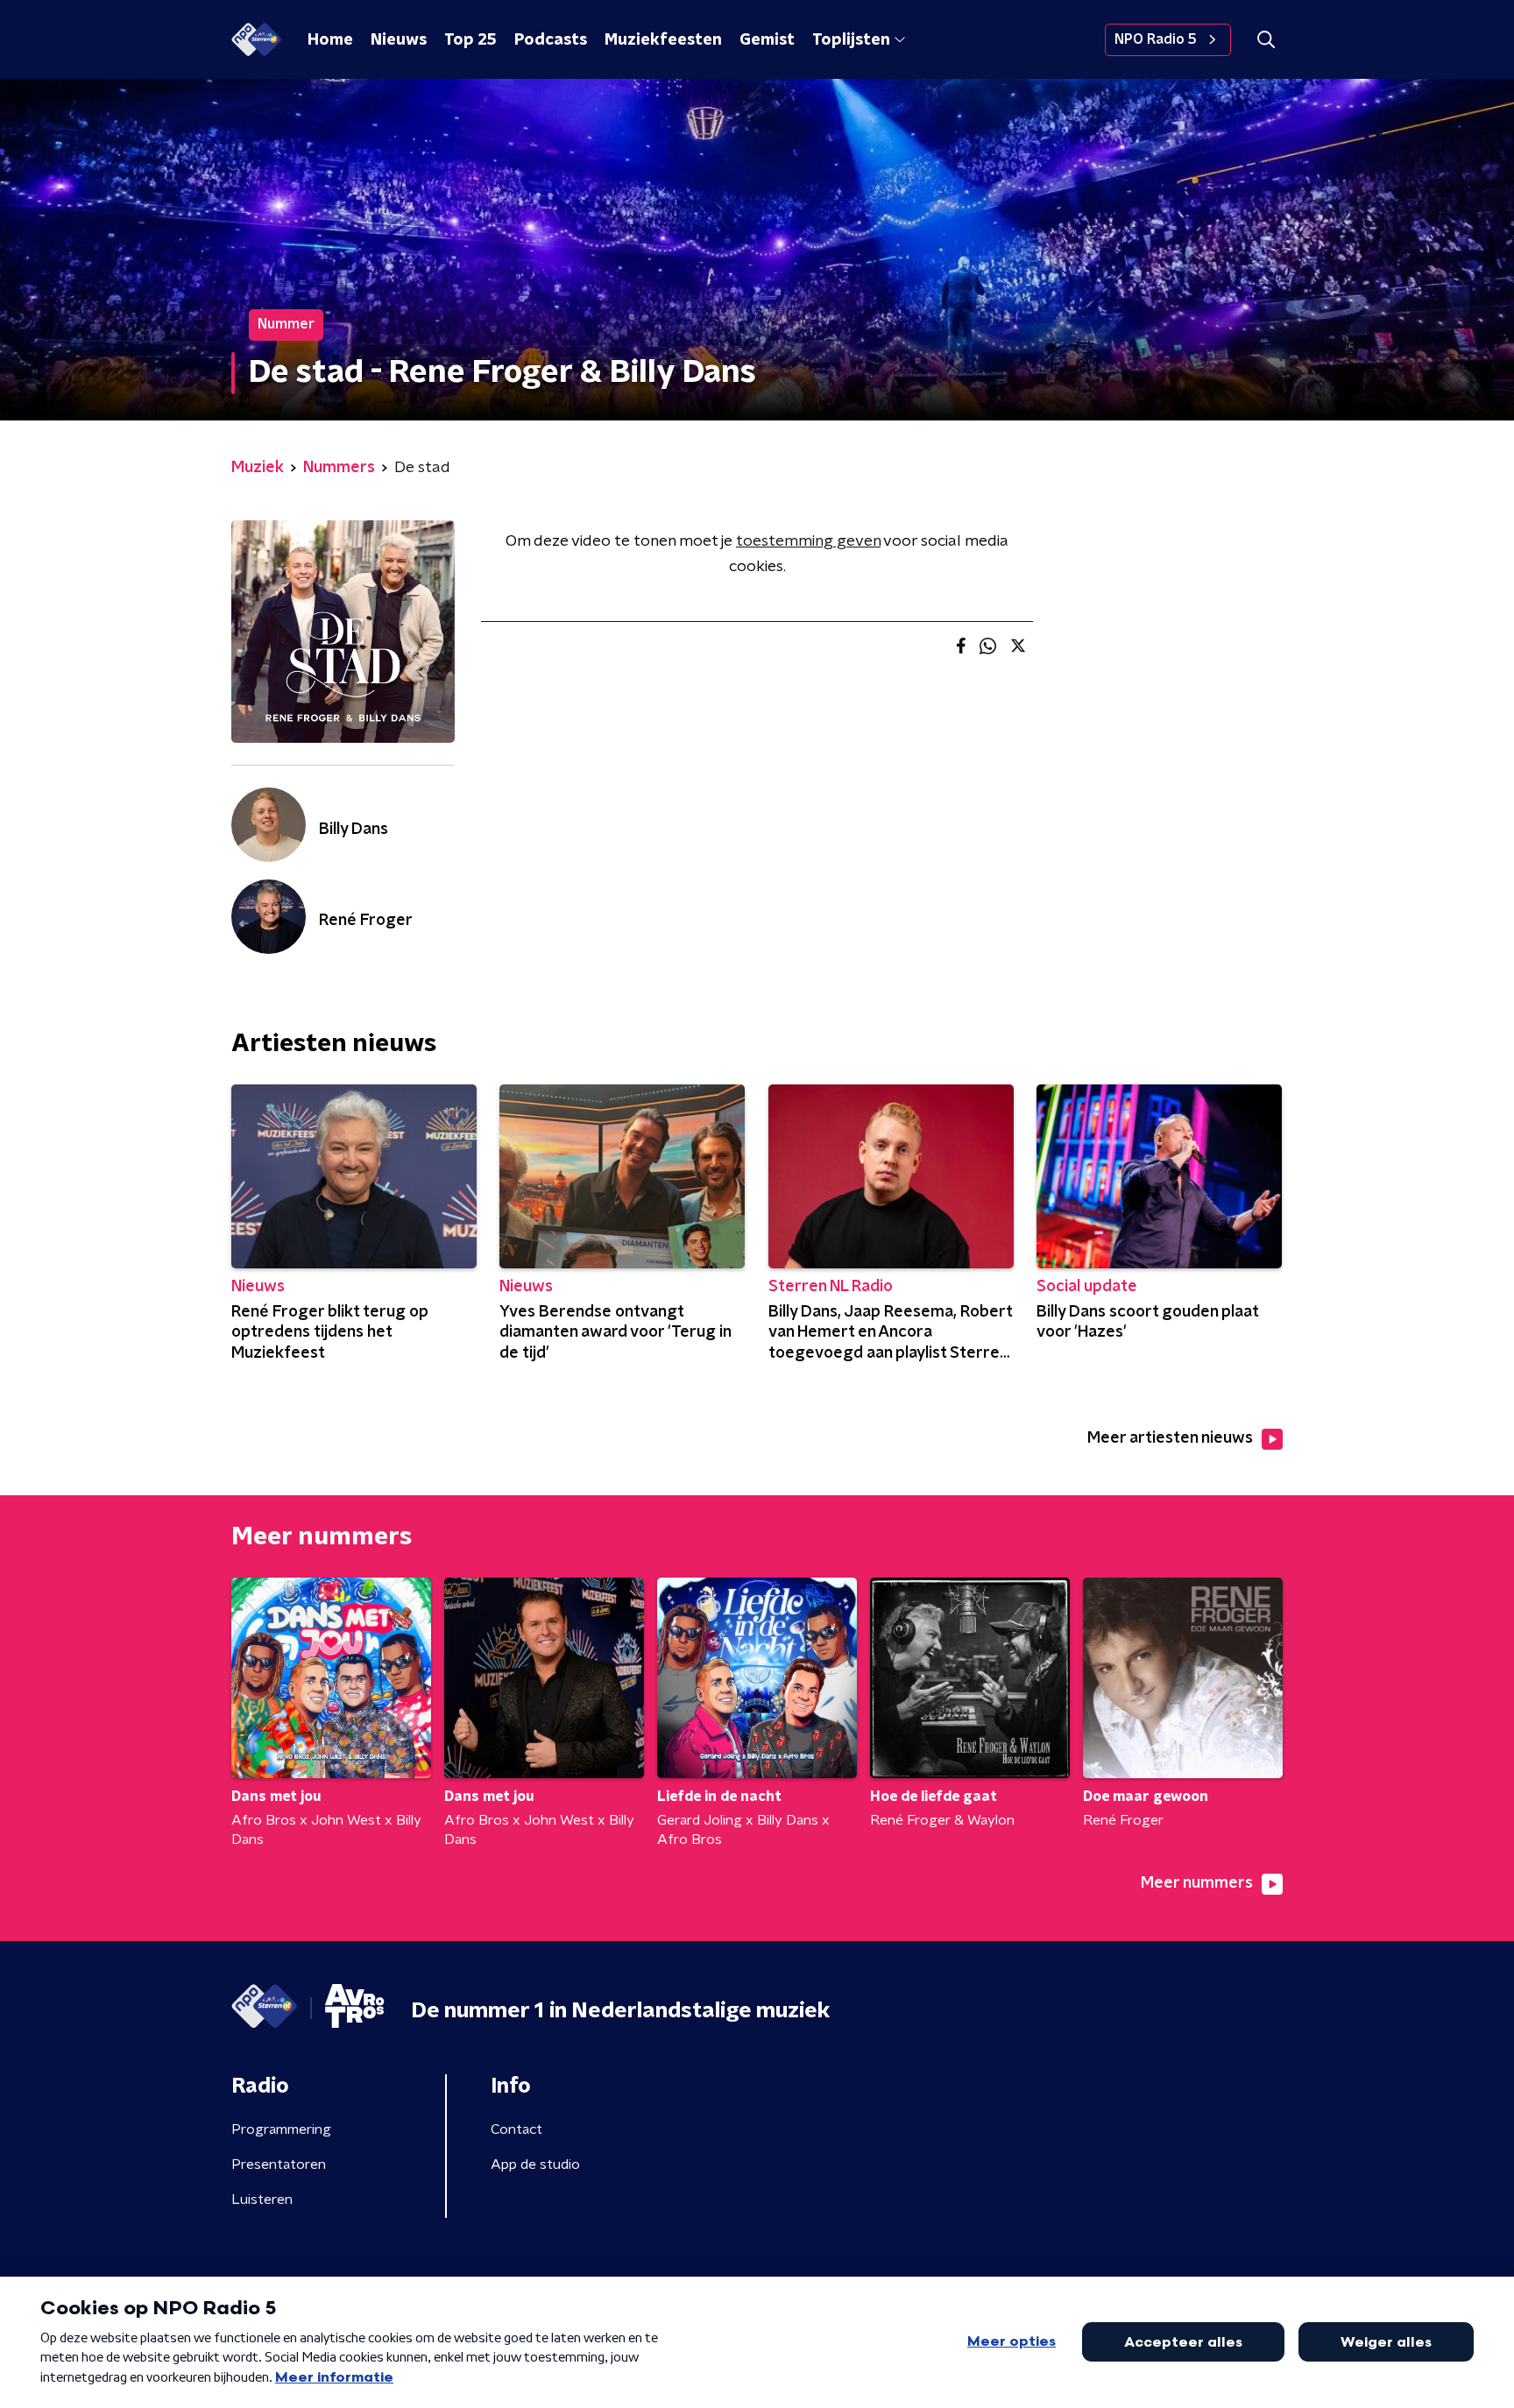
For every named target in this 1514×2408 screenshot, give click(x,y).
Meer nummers (1197, 1883)
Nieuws (399, 40)
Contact (516, 2129)
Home (330, 40)
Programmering (281, 2129)
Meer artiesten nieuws (1170, 1438)
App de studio (535, 2164)
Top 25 (470, 40)
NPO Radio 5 (1156, 39)
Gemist (767, 40)
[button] (1266, 40)
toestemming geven (808, 541)
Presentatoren (279, 2164)
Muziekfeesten (663, 40)
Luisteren (262, 2200)
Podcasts (551, 40)
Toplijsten (851, 40)
